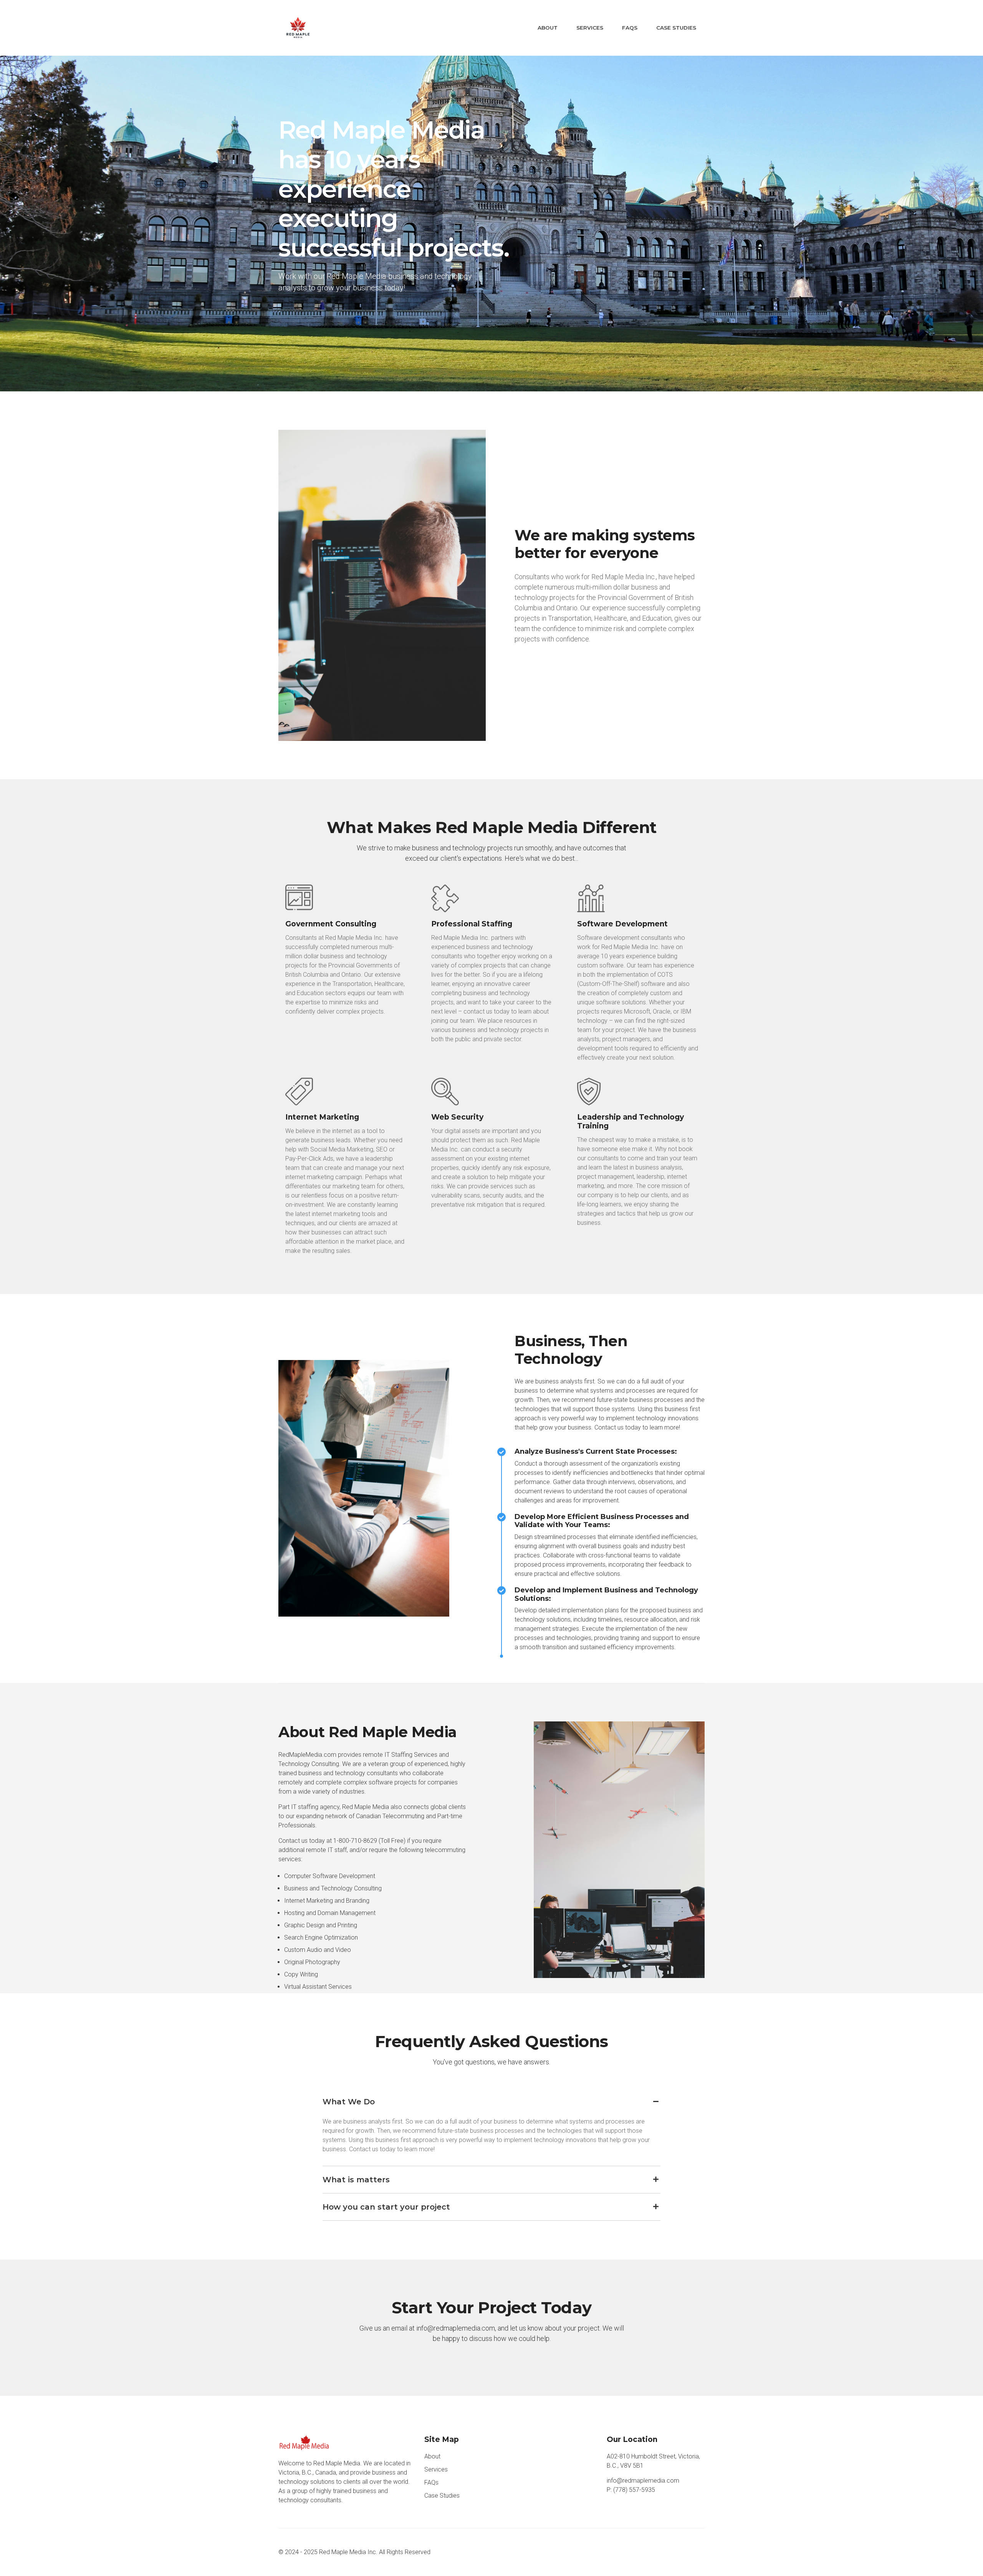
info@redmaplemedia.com (643, 2481)
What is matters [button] (356, 2180)
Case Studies (676, 28)
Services (590, 28)
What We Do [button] (349, 2102)
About (548, 28)
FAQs (630, 28)
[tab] (491, 2102)
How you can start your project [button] (386, 2207)
